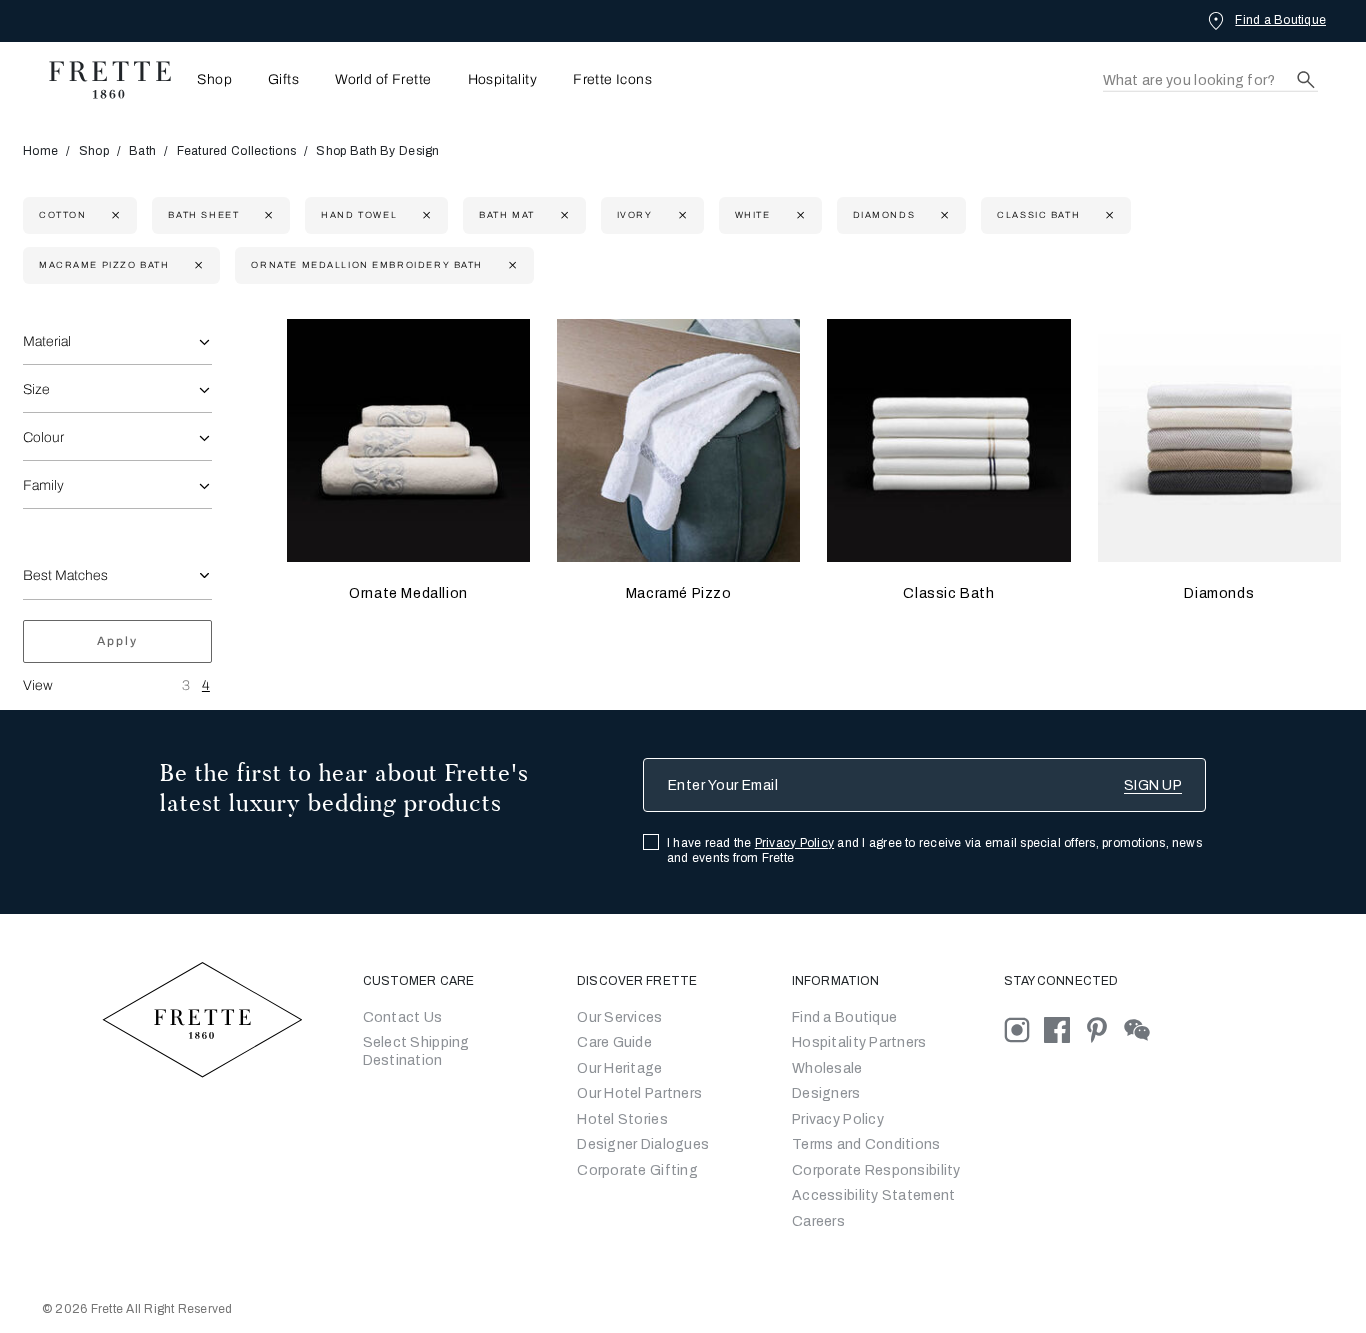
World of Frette (383, 80)
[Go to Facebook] (1064, 1028)
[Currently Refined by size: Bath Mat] (562, 215)
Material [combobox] (47, 341)
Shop (94, 151)
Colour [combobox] (43, 437)
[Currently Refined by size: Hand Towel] (424, 215)
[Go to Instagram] (1024, 1028)
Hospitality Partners (859, 1042)
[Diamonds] (1219, 440)
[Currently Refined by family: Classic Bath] (1107, 215)
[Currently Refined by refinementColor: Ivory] (680, 215)
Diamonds (1219, 593)
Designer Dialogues (643, 1144)
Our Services (619, 1017)
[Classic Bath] (948, 440)
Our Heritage (619, 1068)
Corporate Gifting (637, 1170)
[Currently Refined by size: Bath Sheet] (266, 215)
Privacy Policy (794, 843)
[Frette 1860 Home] (100, 80)
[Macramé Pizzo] (678, 440)
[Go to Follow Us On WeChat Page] (1142, 1028)
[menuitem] (208, 79)
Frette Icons (612, 80)
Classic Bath (948, 593)
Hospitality (503, 80)
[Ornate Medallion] (408, 440)
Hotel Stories (622, 1119)
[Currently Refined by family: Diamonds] (942, 215)
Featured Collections (237, 151)
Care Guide (614, 1042)
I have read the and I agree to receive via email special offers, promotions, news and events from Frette (934, 850)
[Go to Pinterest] (1104, 1028)
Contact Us (403, 1017)
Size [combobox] (36, 389)
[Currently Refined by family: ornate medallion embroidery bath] (510, 265)
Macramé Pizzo (679, 593)
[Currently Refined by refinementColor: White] (798, 215)
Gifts (283, 80)
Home (40, 151)
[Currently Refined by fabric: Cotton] (113, 215)
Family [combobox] (43, 485)
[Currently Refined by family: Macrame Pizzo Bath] (196, 265)
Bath (142, 151)
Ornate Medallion (408, 593)
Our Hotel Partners (639, 1093)
